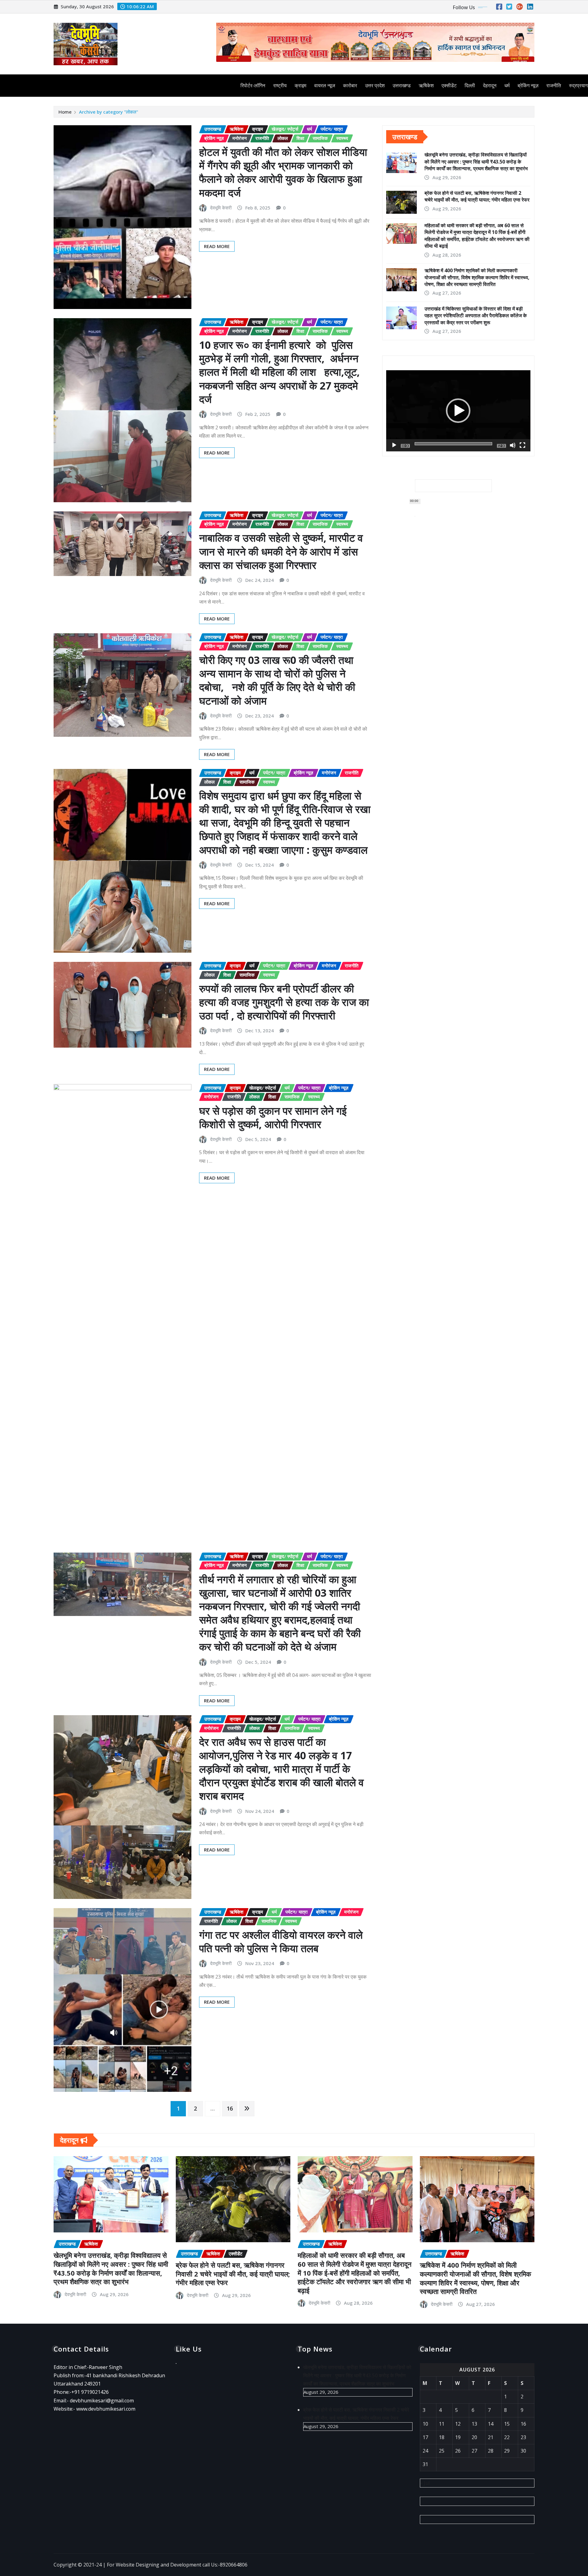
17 (425, 2437)
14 (491, 2424)
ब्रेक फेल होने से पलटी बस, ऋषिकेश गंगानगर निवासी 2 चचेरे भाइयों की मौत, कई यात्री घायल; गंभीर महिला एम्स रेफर (477, 196)
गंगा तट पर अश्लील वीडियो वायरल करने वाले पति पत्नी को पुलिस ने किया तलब (281, 1941)
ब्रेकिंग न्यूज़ (528, 85)
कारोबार (350, 85)
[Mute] (513, 445)
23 (523, 2437)
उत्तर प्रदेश (375, 85)
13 (474, 2424)
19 (458, 2437)
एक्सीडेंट (449, 85)
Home (65, 112)
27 (474, 2451)
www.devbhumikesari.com (106, 2409)
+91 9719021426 (90, 2392)
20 (474, 2437)
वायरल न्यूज (325, 85)
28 (491, 2451)
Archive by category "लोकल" (109, 112)
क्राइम (300, 85)
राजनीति (554, 85)
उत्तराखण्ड (402, 85)
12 (458, 2424)
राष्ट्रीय (280, 85)
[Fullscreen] (522, 445)
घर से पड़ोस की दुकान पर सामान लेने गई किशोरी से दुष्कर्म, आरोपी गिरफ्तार (273, 1117)
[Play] (394, 445)
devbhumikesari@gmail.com (102, 2401)
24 (425, 2451)
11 (442, 2424)
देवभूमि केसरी (221, 208)
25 (442, 2451)
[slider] (453, 444)
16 (230, 2108)
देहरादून (490, 85)
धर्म (507, 85)
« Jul (425, 2483)
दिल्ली (470, 85)
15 (507, 2424)
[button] (458, 411)
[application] (458, 411)
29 (507, 2451)
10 (425, 2424)
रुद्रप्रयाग (578, 85)
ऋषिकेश (426, 85)
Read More (217, 246)
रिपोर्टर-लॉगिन (253, 85)
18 (442, 2437)
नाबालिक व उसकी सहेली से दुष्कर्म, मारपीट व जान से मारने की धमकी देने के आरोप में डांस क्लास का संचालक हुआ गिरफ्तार (281, 551)
